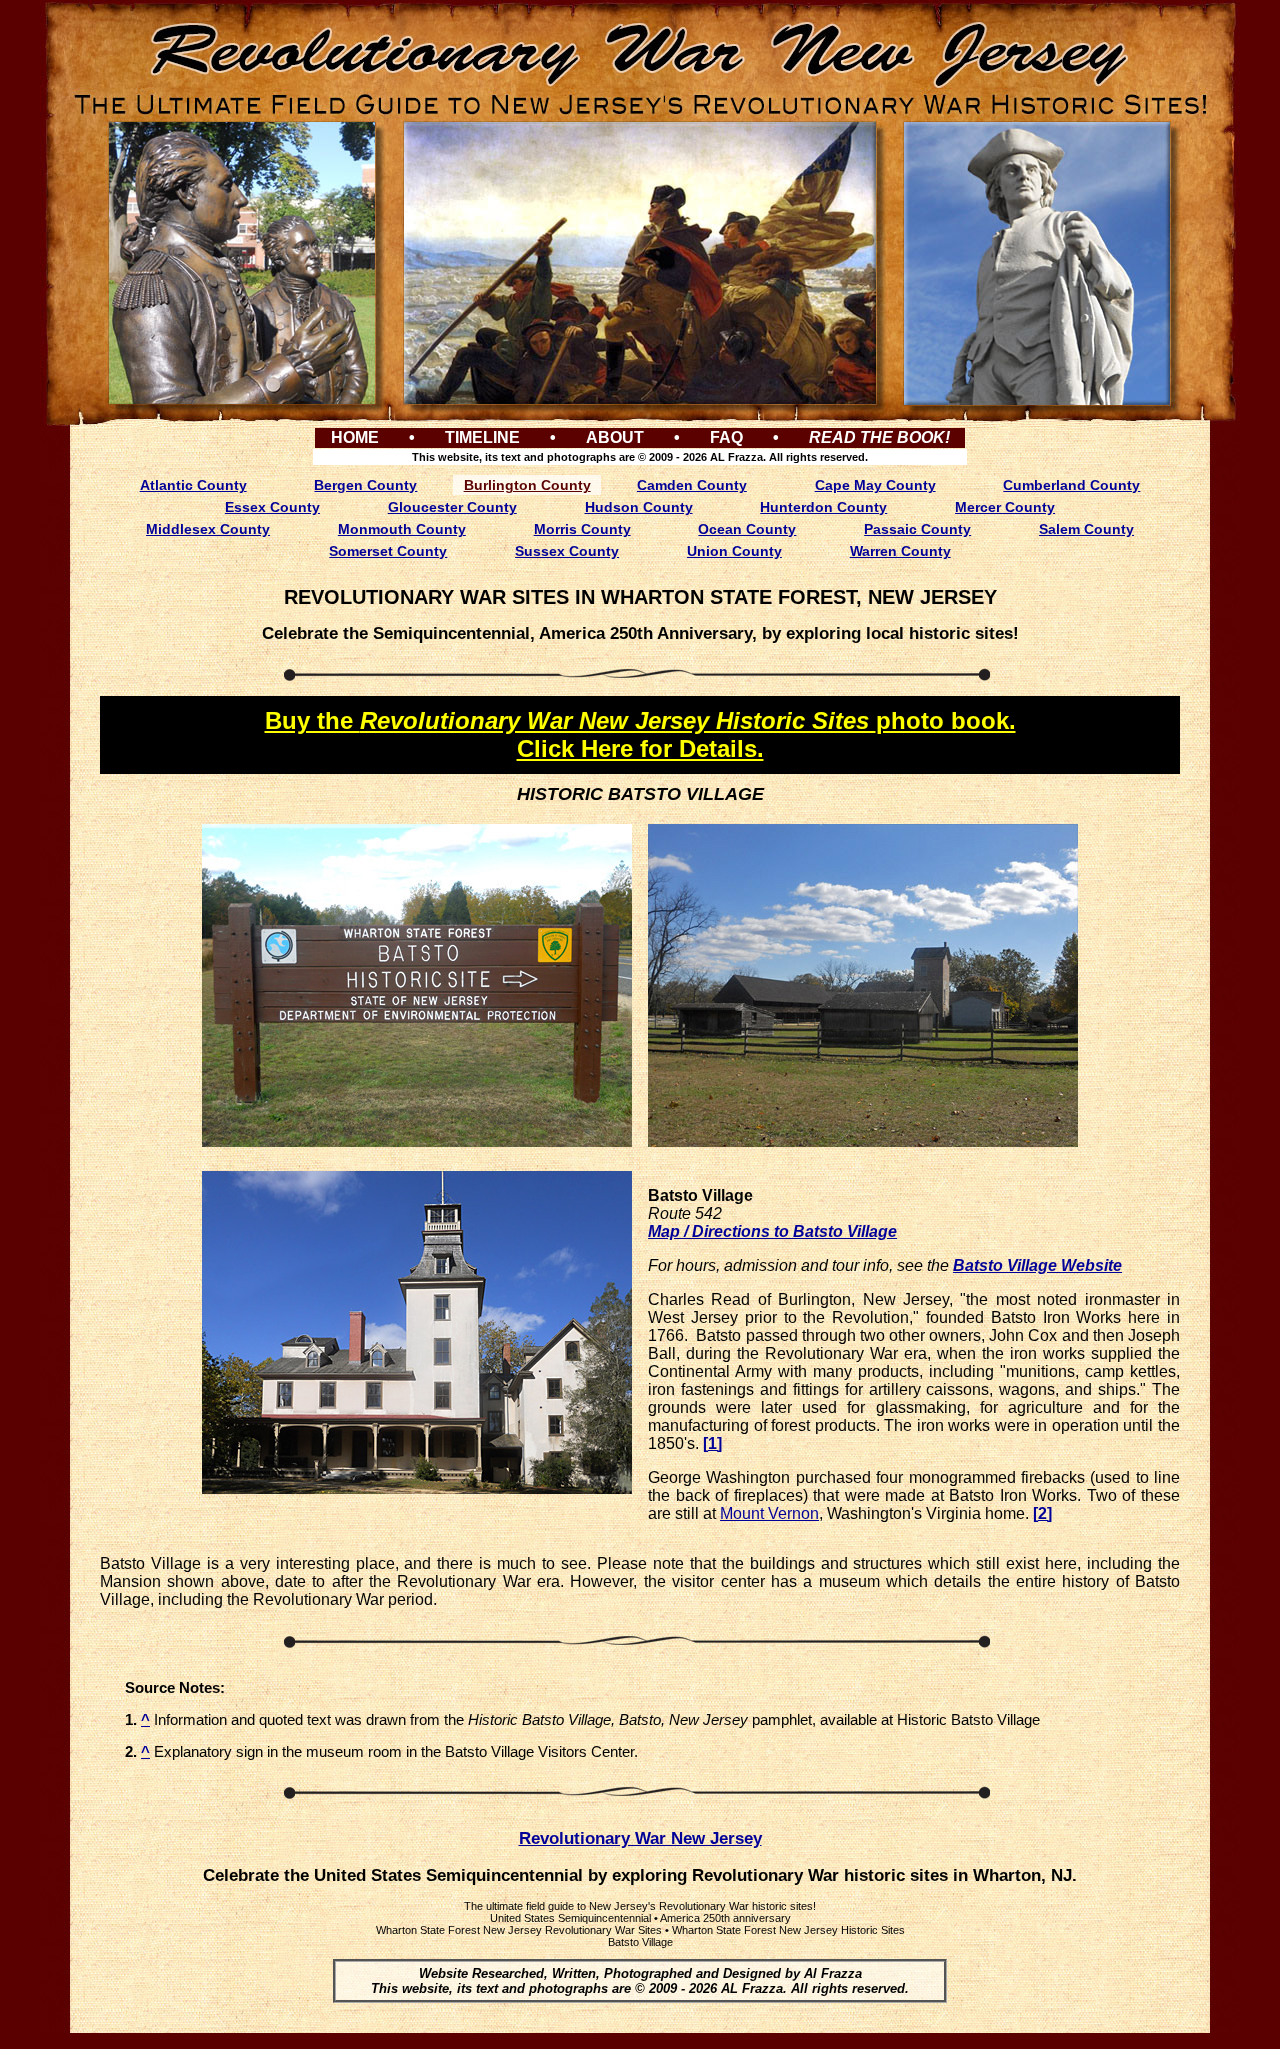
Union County (734, 551)
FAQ (726, 437)
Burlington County (527, 485)
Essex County (272, 507)
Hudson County (639, 507)
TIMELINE (482, 437)
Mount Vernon (769, 1513)
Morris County (582, 529)
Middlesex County (208, 529)
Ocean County (747, 529)
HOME (355, 437)
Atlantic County (193, 485)
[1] (712, 1443)
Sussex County (567, 551)
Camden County (692, 485)
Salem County (1086, 529)
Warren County (900, 551)
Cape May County (875, 485)
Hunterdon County (823, 507)
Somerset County (388, 551)
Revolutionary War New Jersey (640, 1838)
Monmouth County (402, 529)
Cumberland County (1071, 485)
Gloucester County (452, 507)
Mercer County (1005, 507)
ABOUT (615, 437)
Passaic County (917, 529)
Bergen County (365, 485)
